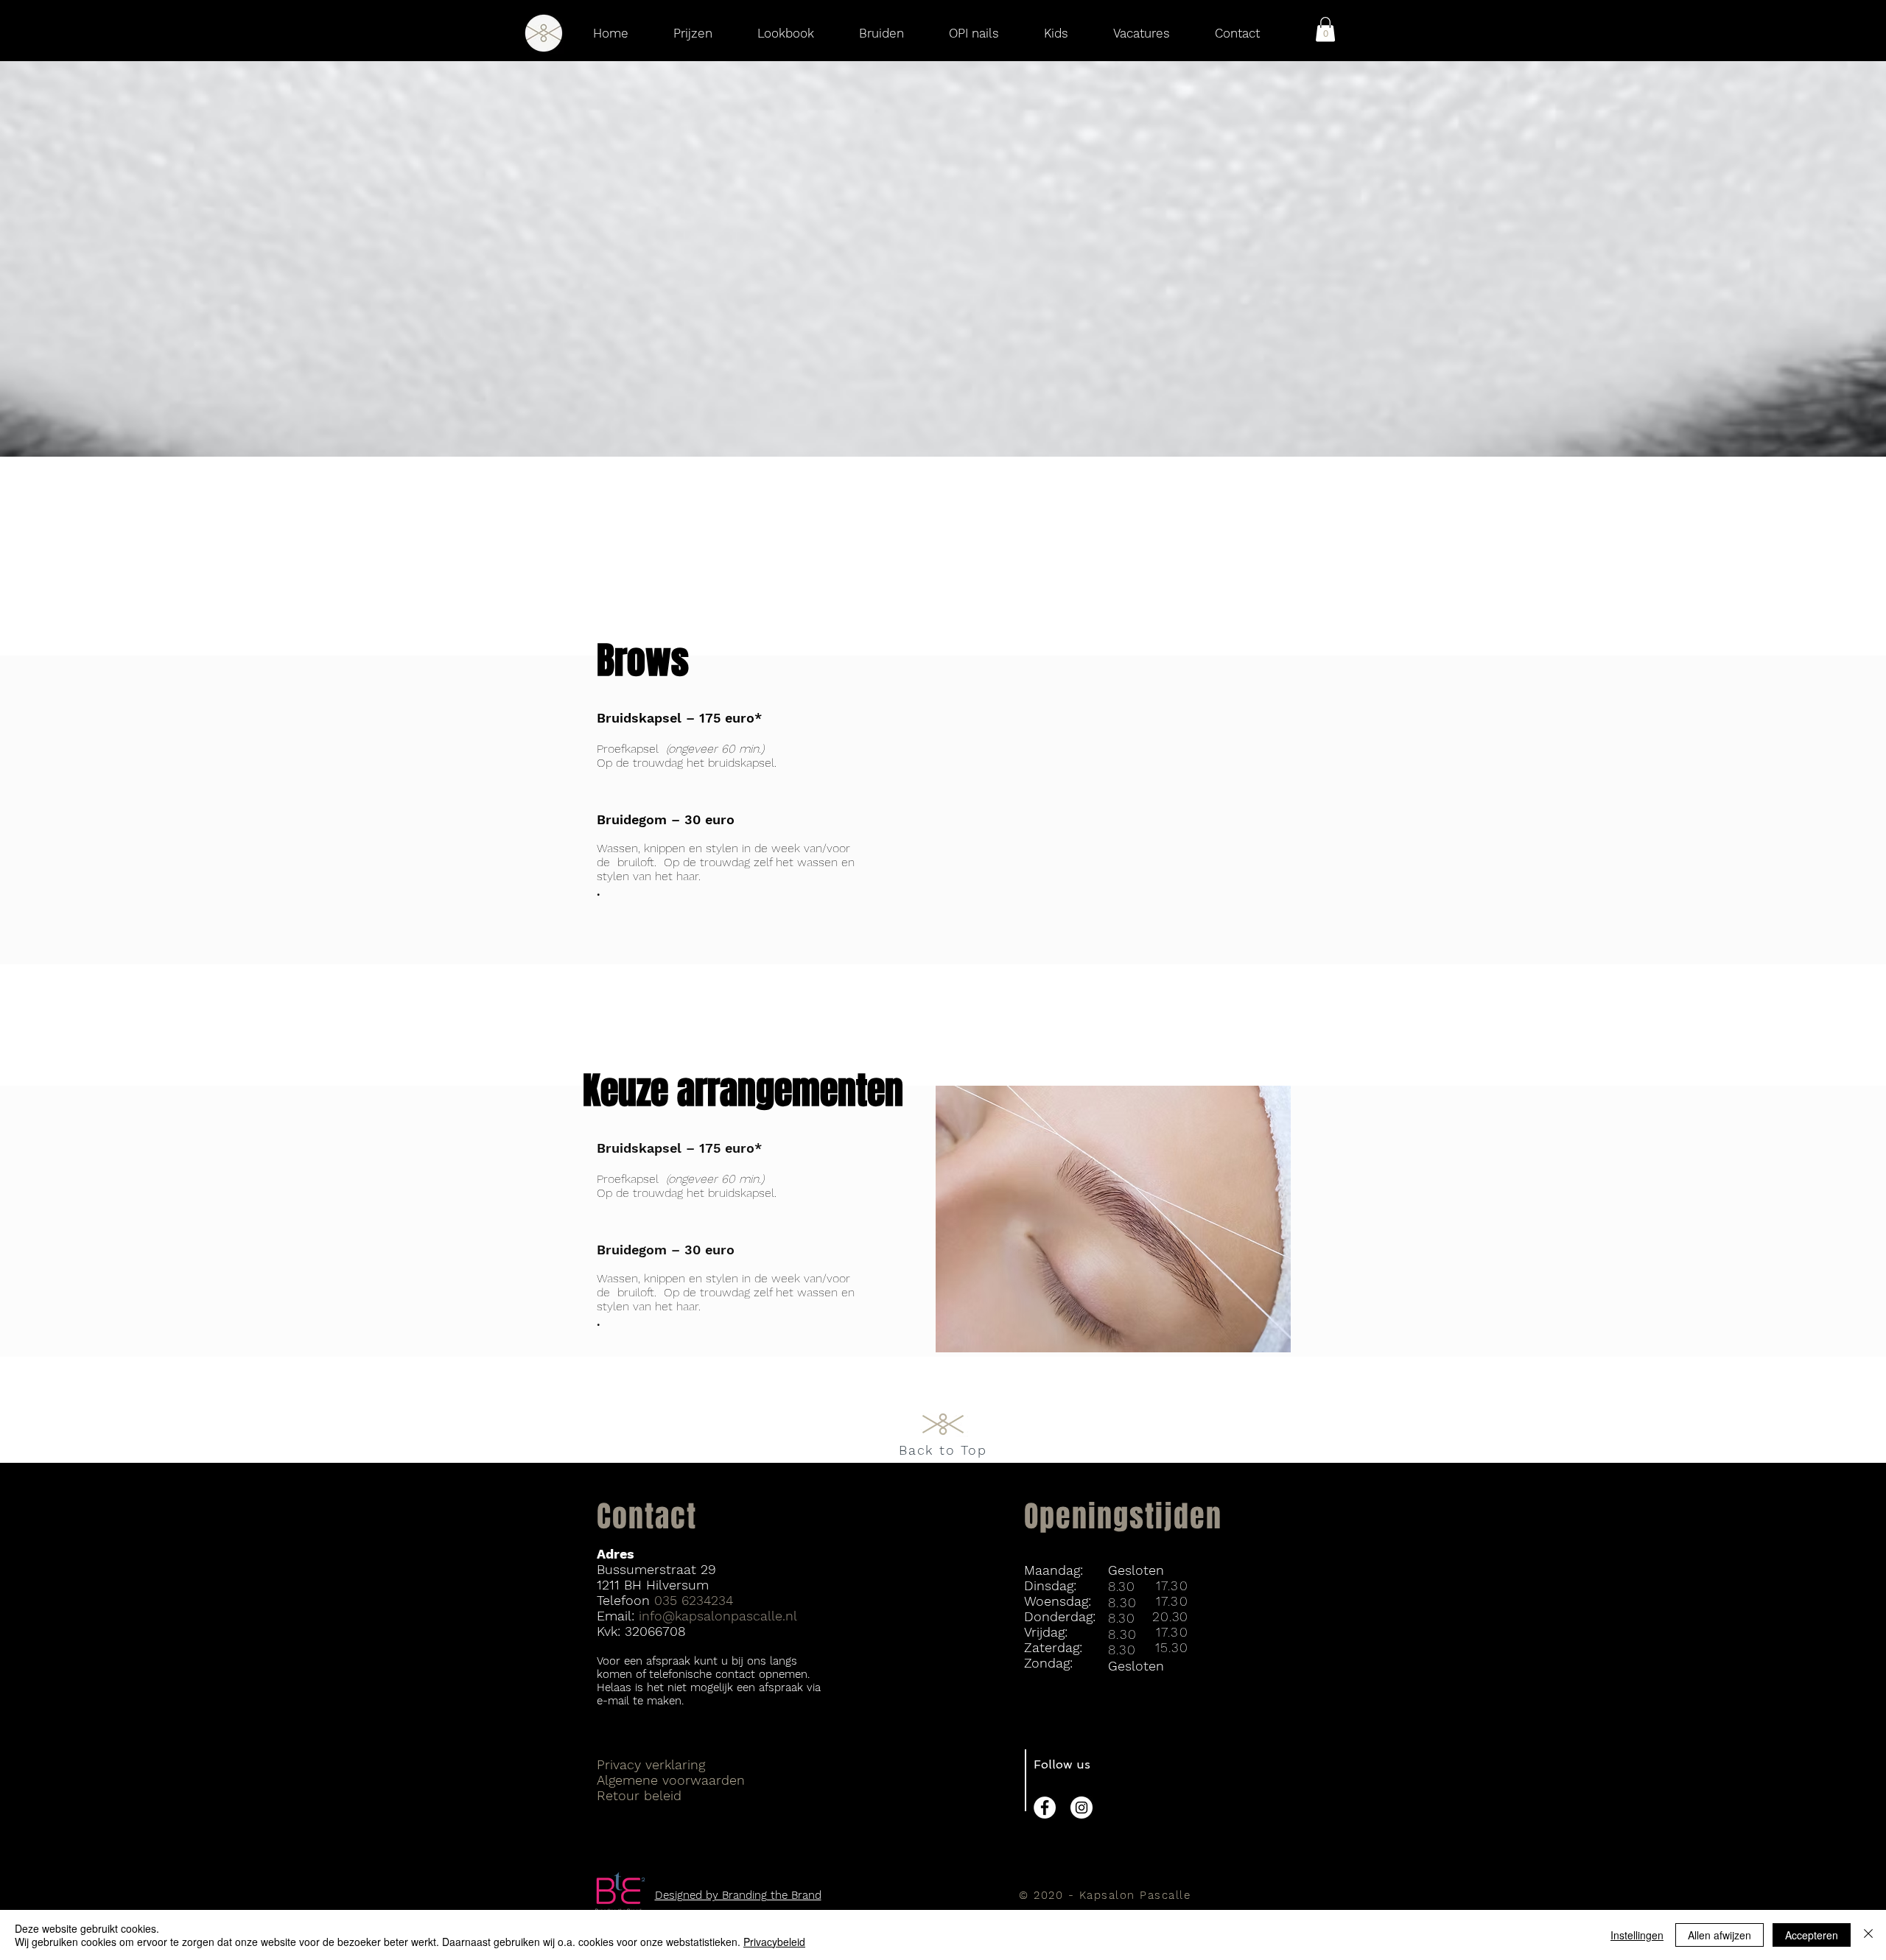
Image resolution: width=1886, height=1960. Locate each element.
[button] (1325, 29)
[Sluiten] (1868, 1935)
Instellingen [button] (1637, 1935)
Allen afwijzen (1720, 1935)
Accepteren (1812, 1935)
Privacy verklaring (651, 1764)
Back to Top (943, 1450)
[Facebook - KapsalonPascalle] (1045, 1808)
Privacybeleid (774, 1942)
